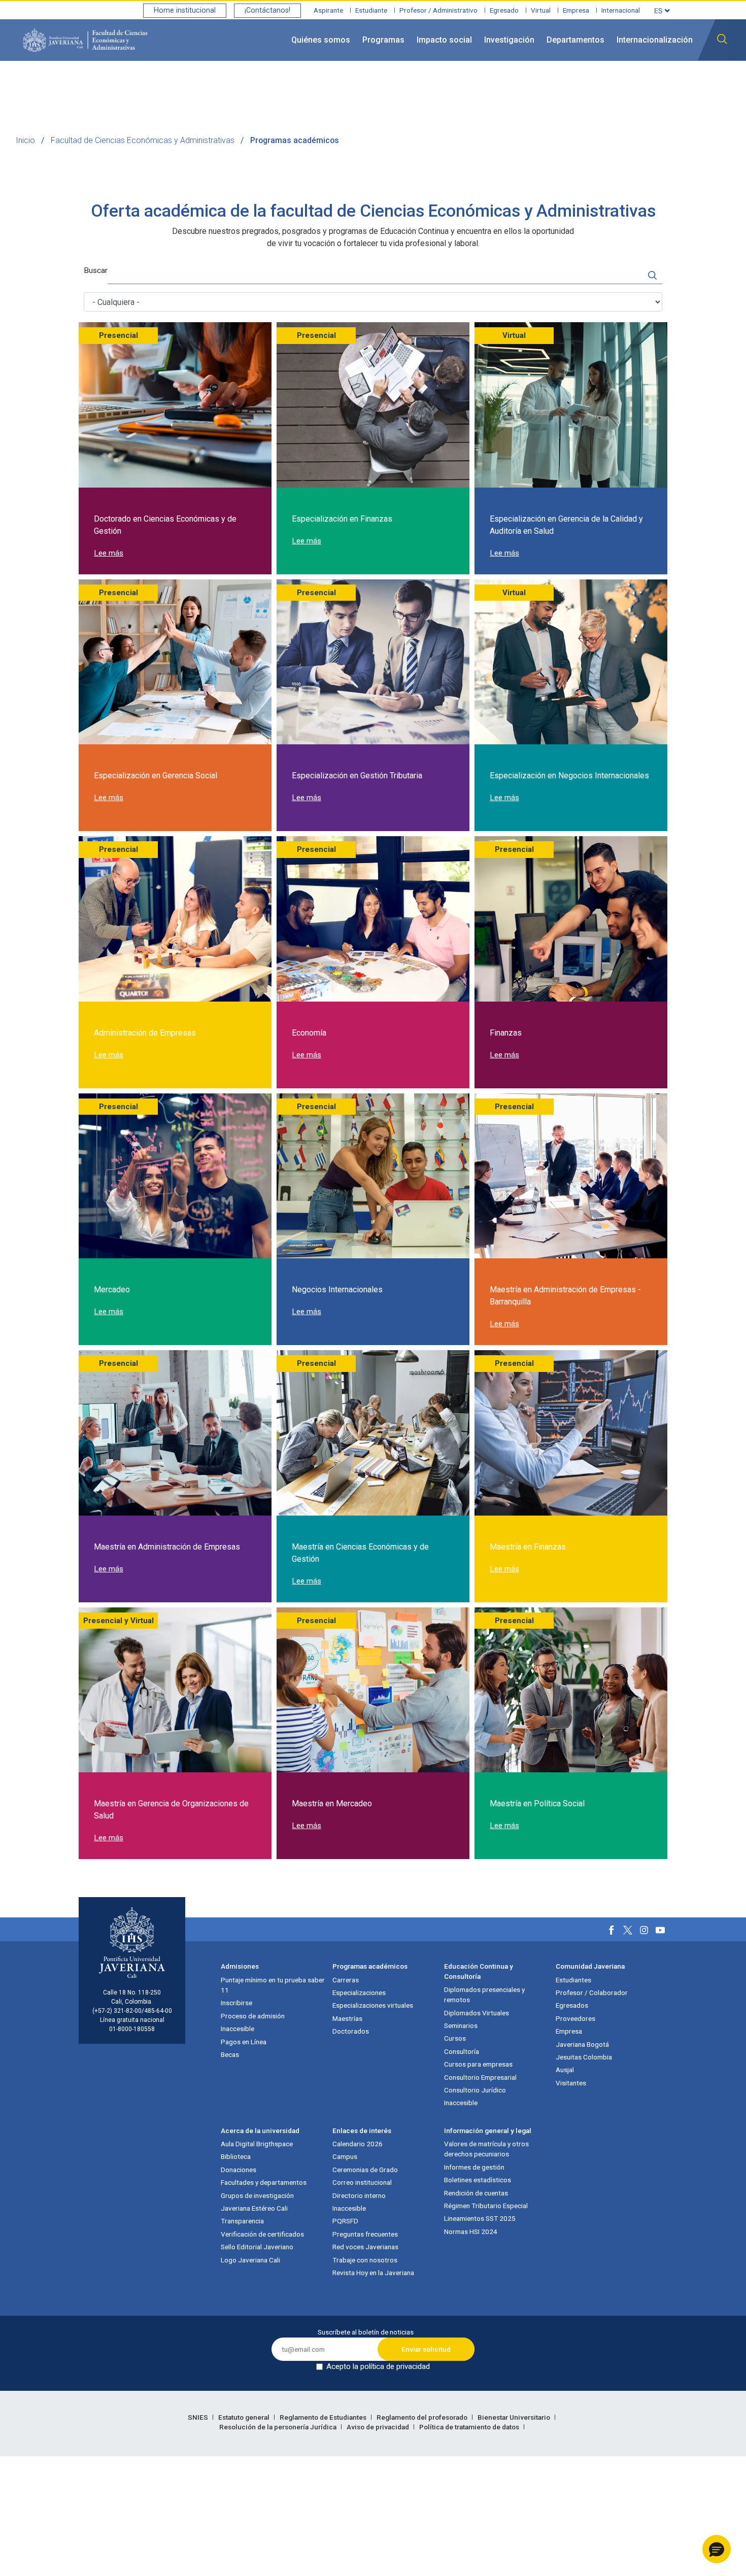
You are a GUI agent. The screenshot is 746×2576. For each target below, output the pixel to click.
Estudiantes (573, 1980)
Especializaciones (359, 1993)
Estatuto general (245, 2417)
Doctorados (351, 2031)
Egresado (504, 10)
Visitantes (571, 2083)
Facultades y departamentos (264, 2182)
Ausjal (565, 2070)
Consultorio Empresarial (480, 2077)
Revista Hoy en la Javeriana (373, 2273)
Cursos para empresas (478, 2064)
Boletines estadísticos (478, 2180)
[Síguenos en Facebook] (612, 1930)
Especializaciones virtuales (373, 2005)
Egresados (572, 2005)
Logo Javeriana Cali (250, 2260)
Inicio (25, 140)
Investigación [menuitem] (509, 40)
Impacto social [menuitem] (444, 40)
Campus (345, 2156)
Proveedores (575, 2018)
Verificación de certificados (262, 2234)
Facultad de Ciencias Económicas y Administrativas (143, 140)
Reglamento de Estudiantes (324, 2417)
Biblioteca (236, 2156)
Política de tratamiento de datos (470, 2427)
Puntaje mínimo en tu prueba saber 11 (273, 1985)
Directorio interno (359, 2195)
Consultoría (462, 2051)
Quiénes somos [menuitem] (321, 40)
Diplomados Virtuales (477, 2013)
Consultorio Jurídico (475, 2090)
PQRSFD (345, 2221)
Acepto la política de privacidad (378, 2366)
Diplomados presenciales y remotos (484, 1995)
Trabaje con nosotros (365, 2260)
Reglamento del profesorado (423, 2417)
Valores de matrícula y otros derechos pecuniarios (486, 2149)
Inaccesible (238, 2029)
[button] (717, 2549)
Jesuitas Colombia (584, 2057)
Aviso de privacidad (379, 2427)
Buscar (96, 270)
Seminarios (461, 2025)
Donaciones (239, 2170)
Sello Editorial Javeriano (257, 2247)
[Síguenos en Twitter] (628, 1930)
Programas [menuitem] (383, 40)
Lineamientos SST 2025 (480, 2218)
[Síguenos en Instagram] (644, 1930)
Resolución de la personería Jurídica (279, 2427)
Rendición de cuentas (476, 2193)
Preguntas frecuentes (365, 2234)
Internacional (621, 10)
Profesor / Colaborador (592, 1993)
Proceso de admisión (253, 2016)
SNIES (199, 2417)
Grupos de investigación (257, 2195)
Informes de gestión (474, 2167)
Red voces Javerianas (365, 2247)
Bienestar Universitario (515, 2417)
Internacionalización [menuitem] (655, 40)
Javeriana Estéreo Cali (254, 2208)
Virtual (541, 10)
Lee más (109, 553)
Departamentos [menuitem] (575, 40)
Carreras (346, 1980)
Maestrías (347, 2018)
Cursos (455, 2038)
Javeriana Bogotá (582, 2044)
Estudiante (371, 10)
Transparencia (242, 2221)
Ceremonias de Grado (365, 2170)
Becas (230, 2054)
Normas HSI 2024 (471, 2231)
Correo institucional (362, 2182)
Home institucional (185, 10)
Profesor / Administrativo (438, 10)
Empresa (576, 10)
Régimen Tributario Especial (486, 2206)
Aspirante (328, 10)
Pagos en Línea (244, 2042)
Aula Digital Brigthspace (257, 2144)
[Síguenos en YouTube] (660, 1930)
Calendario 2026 (358, 2144)
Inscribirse (236, 2003)
